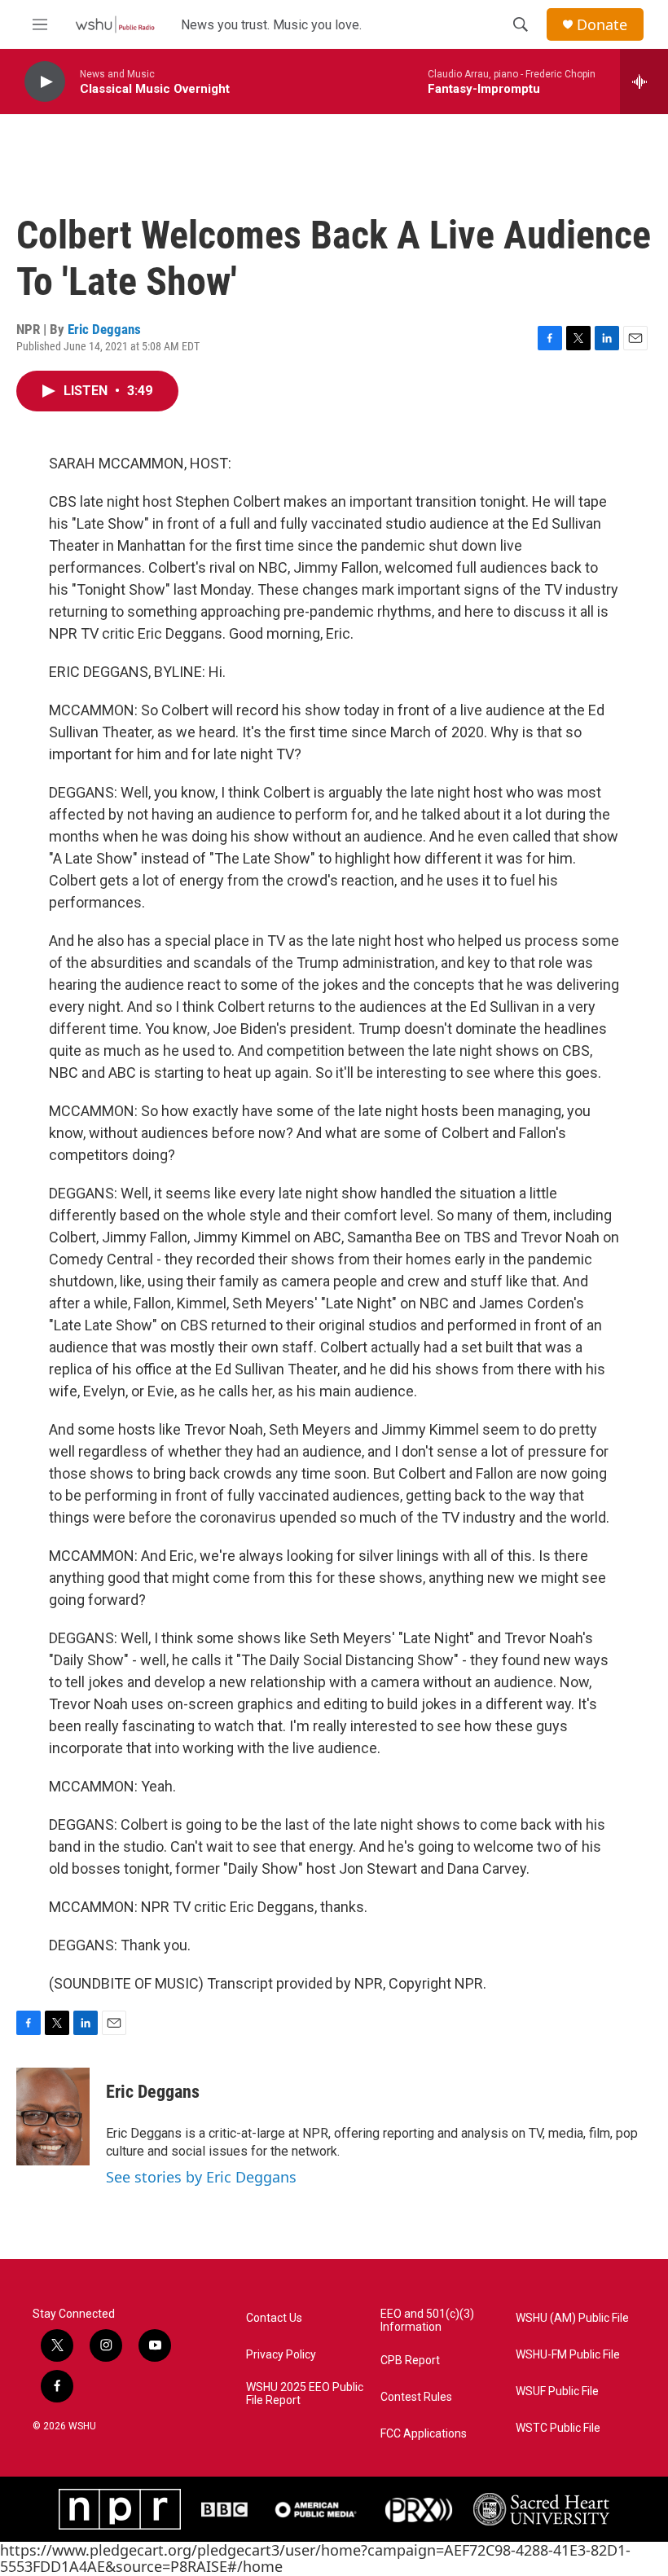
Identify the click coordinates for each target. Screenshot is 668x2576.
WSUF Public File (557, 2391)
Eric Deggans (104, 329)
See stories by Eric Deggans (201, 2177)
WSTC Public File (558, 2428)
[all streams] (644, 81)
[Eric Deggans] (53, 2117)
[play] (45, 82)
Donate (602, 25)
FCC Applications (424, 2434)
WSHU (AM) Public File (572, 2318)
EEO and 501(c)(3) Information (427, 2321)
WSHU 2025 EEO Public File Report (305, 2394)
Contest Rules (416, 2397)
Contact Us (274, 2318)
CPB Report (410, 2361)
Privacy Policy (281, 2355)
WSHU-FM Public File (568, 2355)
